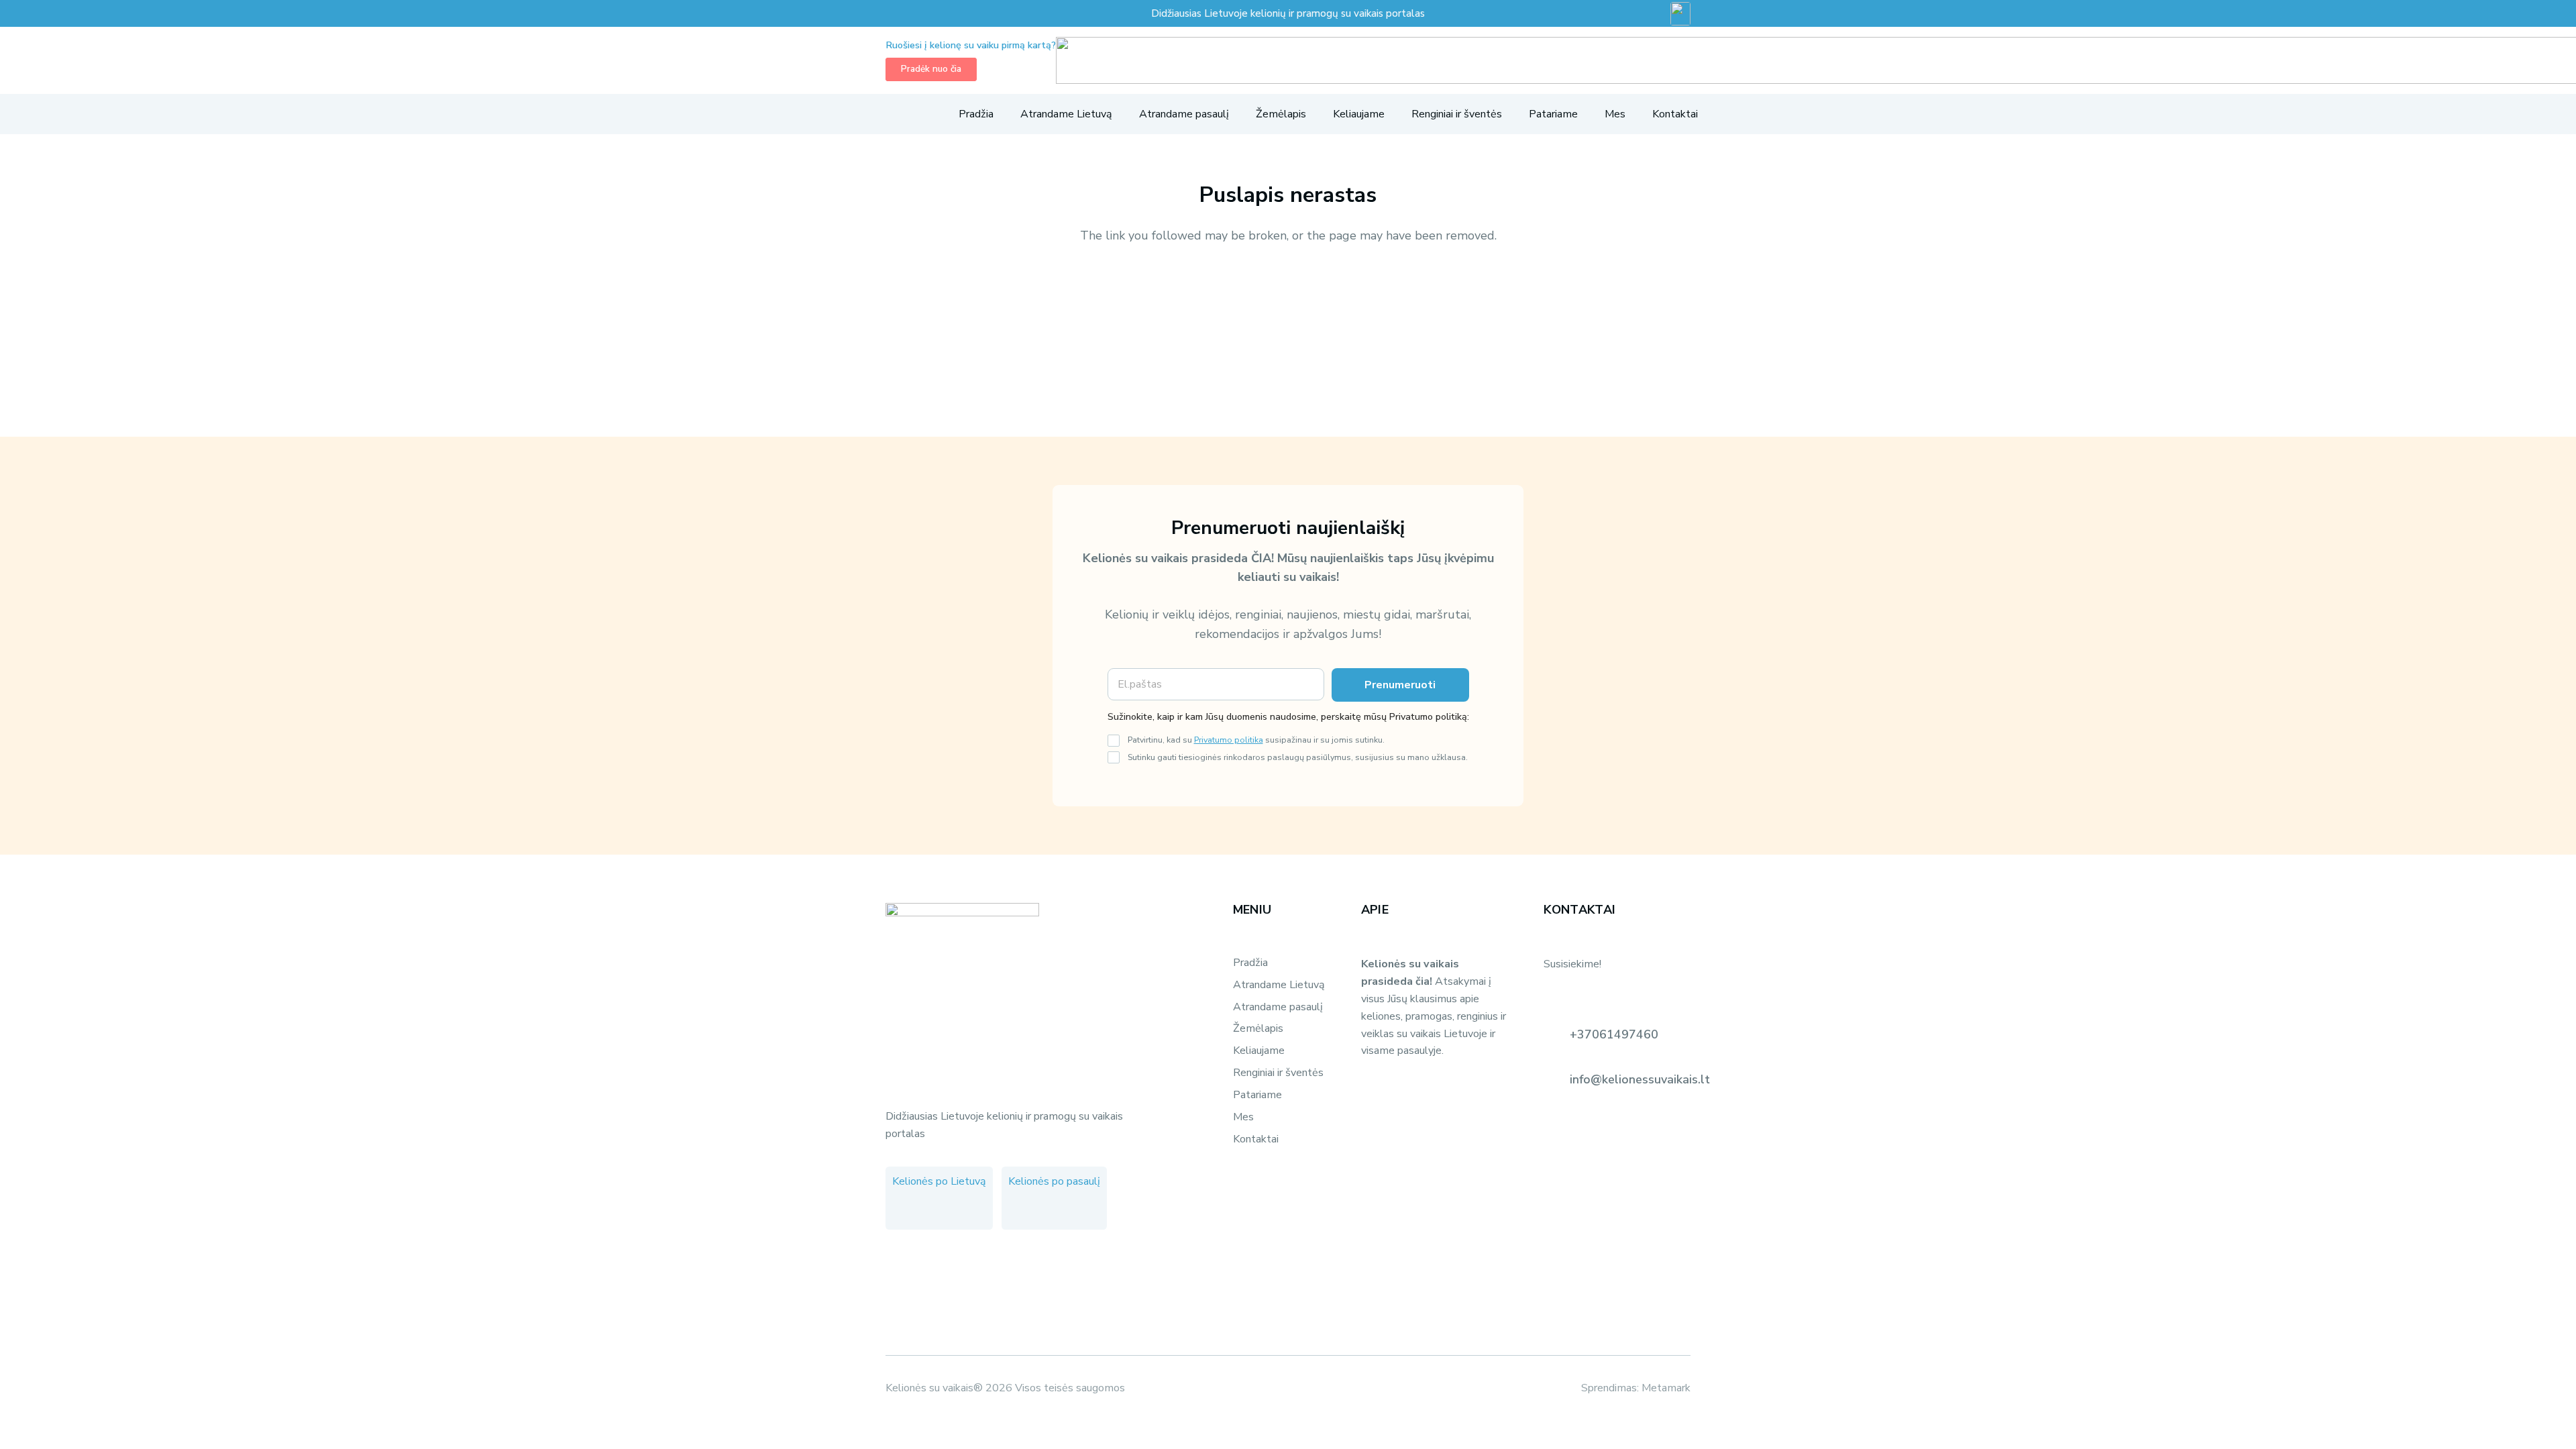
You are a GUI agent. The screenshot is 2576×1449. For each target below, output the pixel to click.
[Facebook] (906, 1210)
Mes (1243, 1117)
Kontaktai (1256, 1139)
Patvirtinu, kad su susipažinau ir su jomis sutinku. (1256, 740)
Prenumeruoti (1400, 685)
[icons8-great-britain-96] (1680, 14)
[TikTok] (960, 1210)
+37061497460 (1614, 1034)
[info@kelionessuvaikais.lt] (1556, 1079)
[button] (893, 114)
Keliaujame (1259, 1051)
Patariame (1257, 1095)
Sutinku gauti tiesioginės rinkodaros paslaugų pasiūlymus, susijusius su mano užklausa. (1298, 757)
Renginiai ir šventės (1278, 1073)
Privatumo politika (1229, 740)
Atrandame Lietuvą (1279, 985)
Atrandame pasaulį (1278, 1007)
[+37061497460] (1556, 1034)
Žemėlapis (1258, 1028)
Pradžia (1250, 963)
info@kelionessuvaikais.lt (1640, 1079)
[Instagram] (933, 1210)
